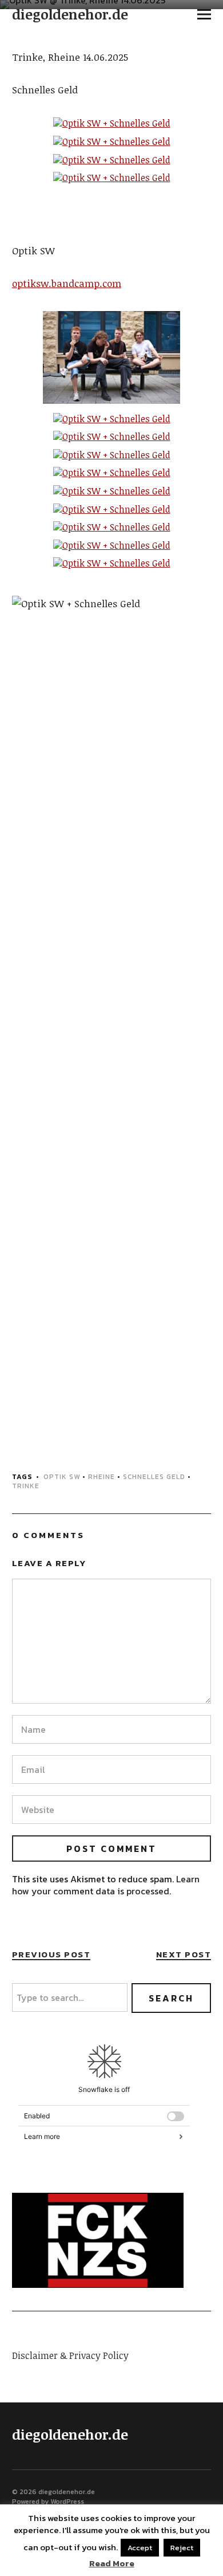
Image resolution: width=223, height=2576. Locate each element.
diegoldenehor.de (70, 14)
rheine (101, 1477)
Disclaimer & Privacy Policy (70, 2355)
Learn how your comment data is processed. (106, 1885)
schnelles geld (154, 1477)
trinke (26, 1486)
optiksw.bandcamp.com (67, 283)
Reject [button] (182, 2548)
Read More (112, 2563)
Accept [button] (140, 2548)
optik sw (62, 1477)
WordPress (67, 2502)
